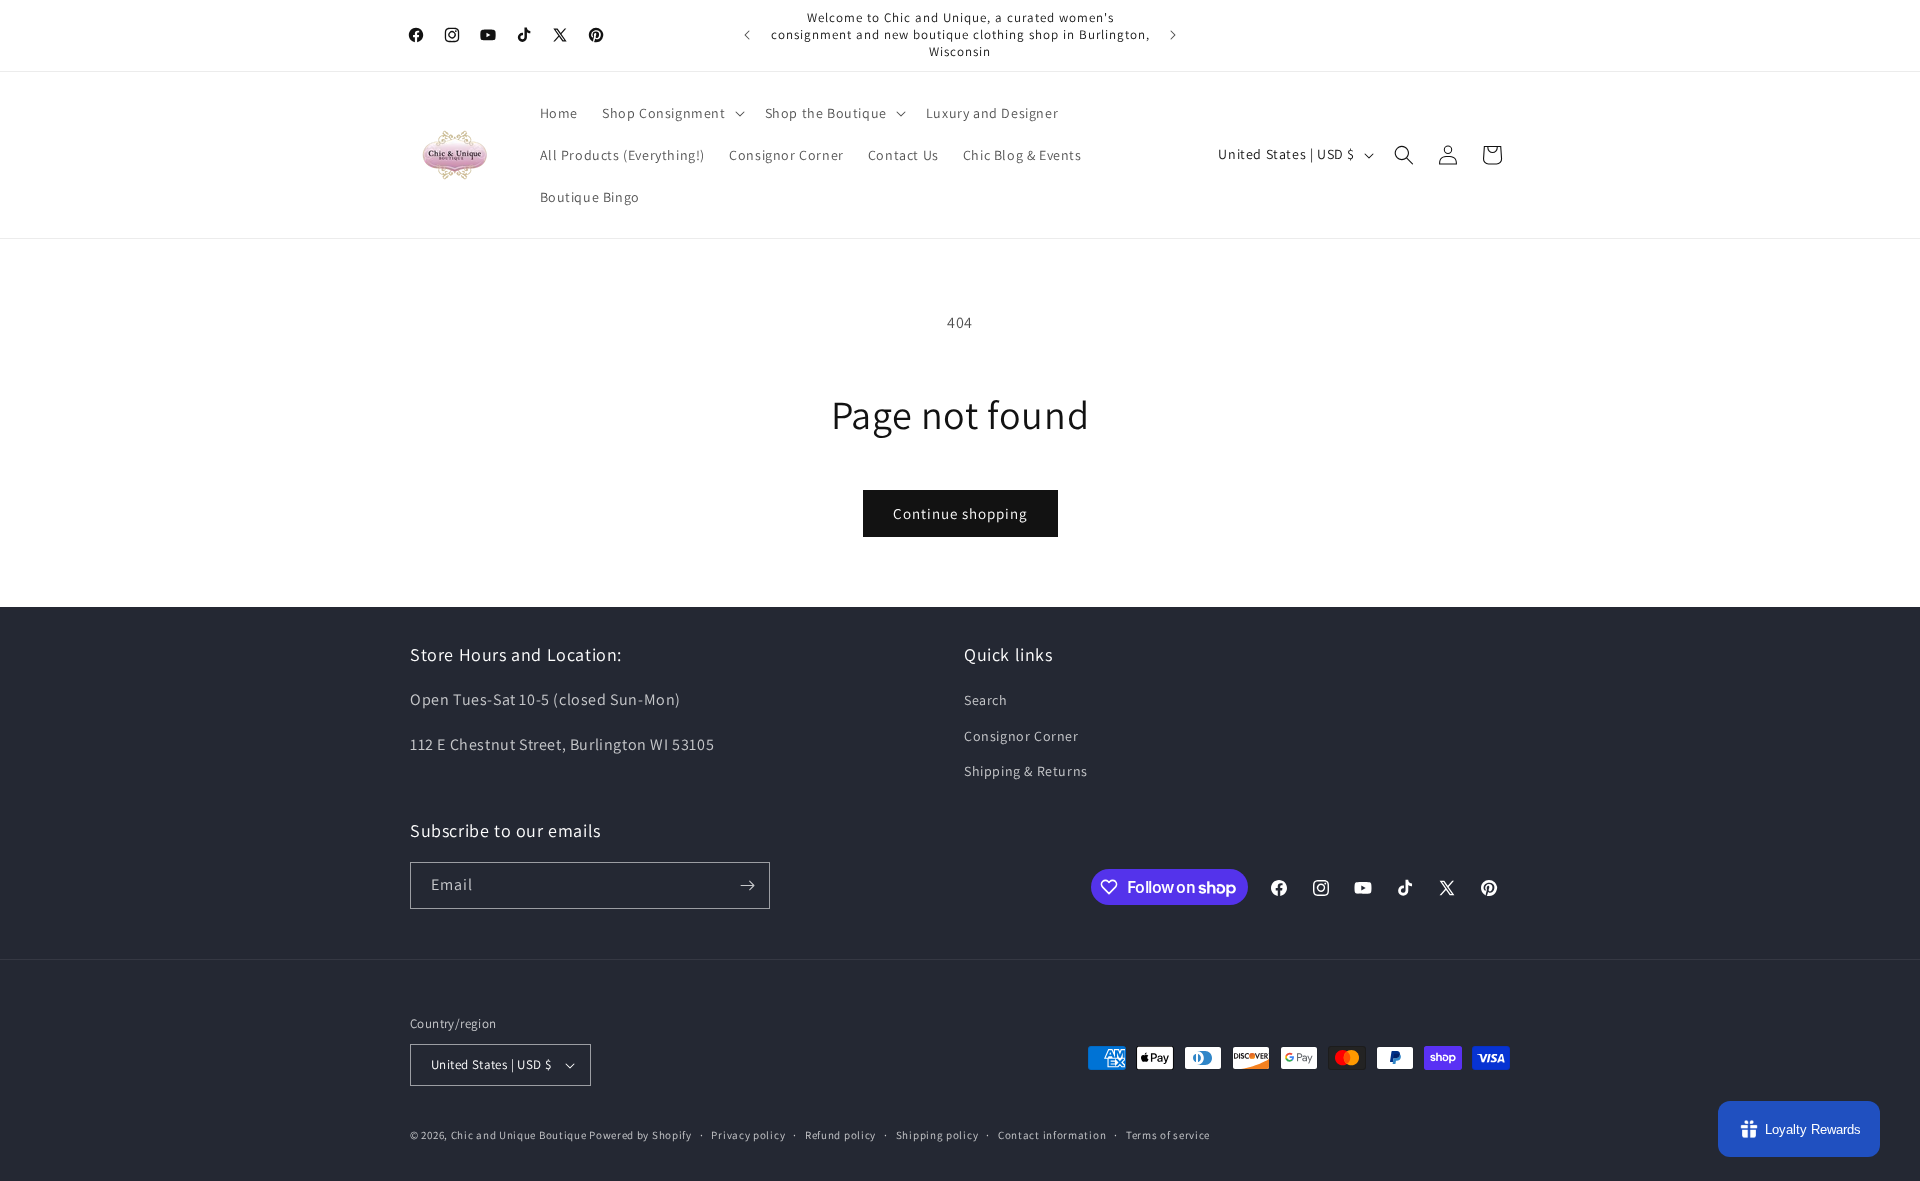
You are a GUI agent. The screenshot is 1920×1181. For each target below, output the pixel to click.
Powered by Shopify (640, 1135)
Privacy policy (748, 1135)
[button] (671, 113)
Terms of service (1168, 1135)
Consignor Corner (1021, 736)
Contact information (1052, 1135)
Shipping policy (937, 1135)
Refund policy (840, 1135)
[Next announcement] (1173, 35)
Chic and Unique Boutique (519, 1135)
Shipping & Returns (1026, 771)
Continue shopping (960, 513)
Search (986, 700)
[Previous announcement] (747, 35)
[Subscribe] (747, 885)
